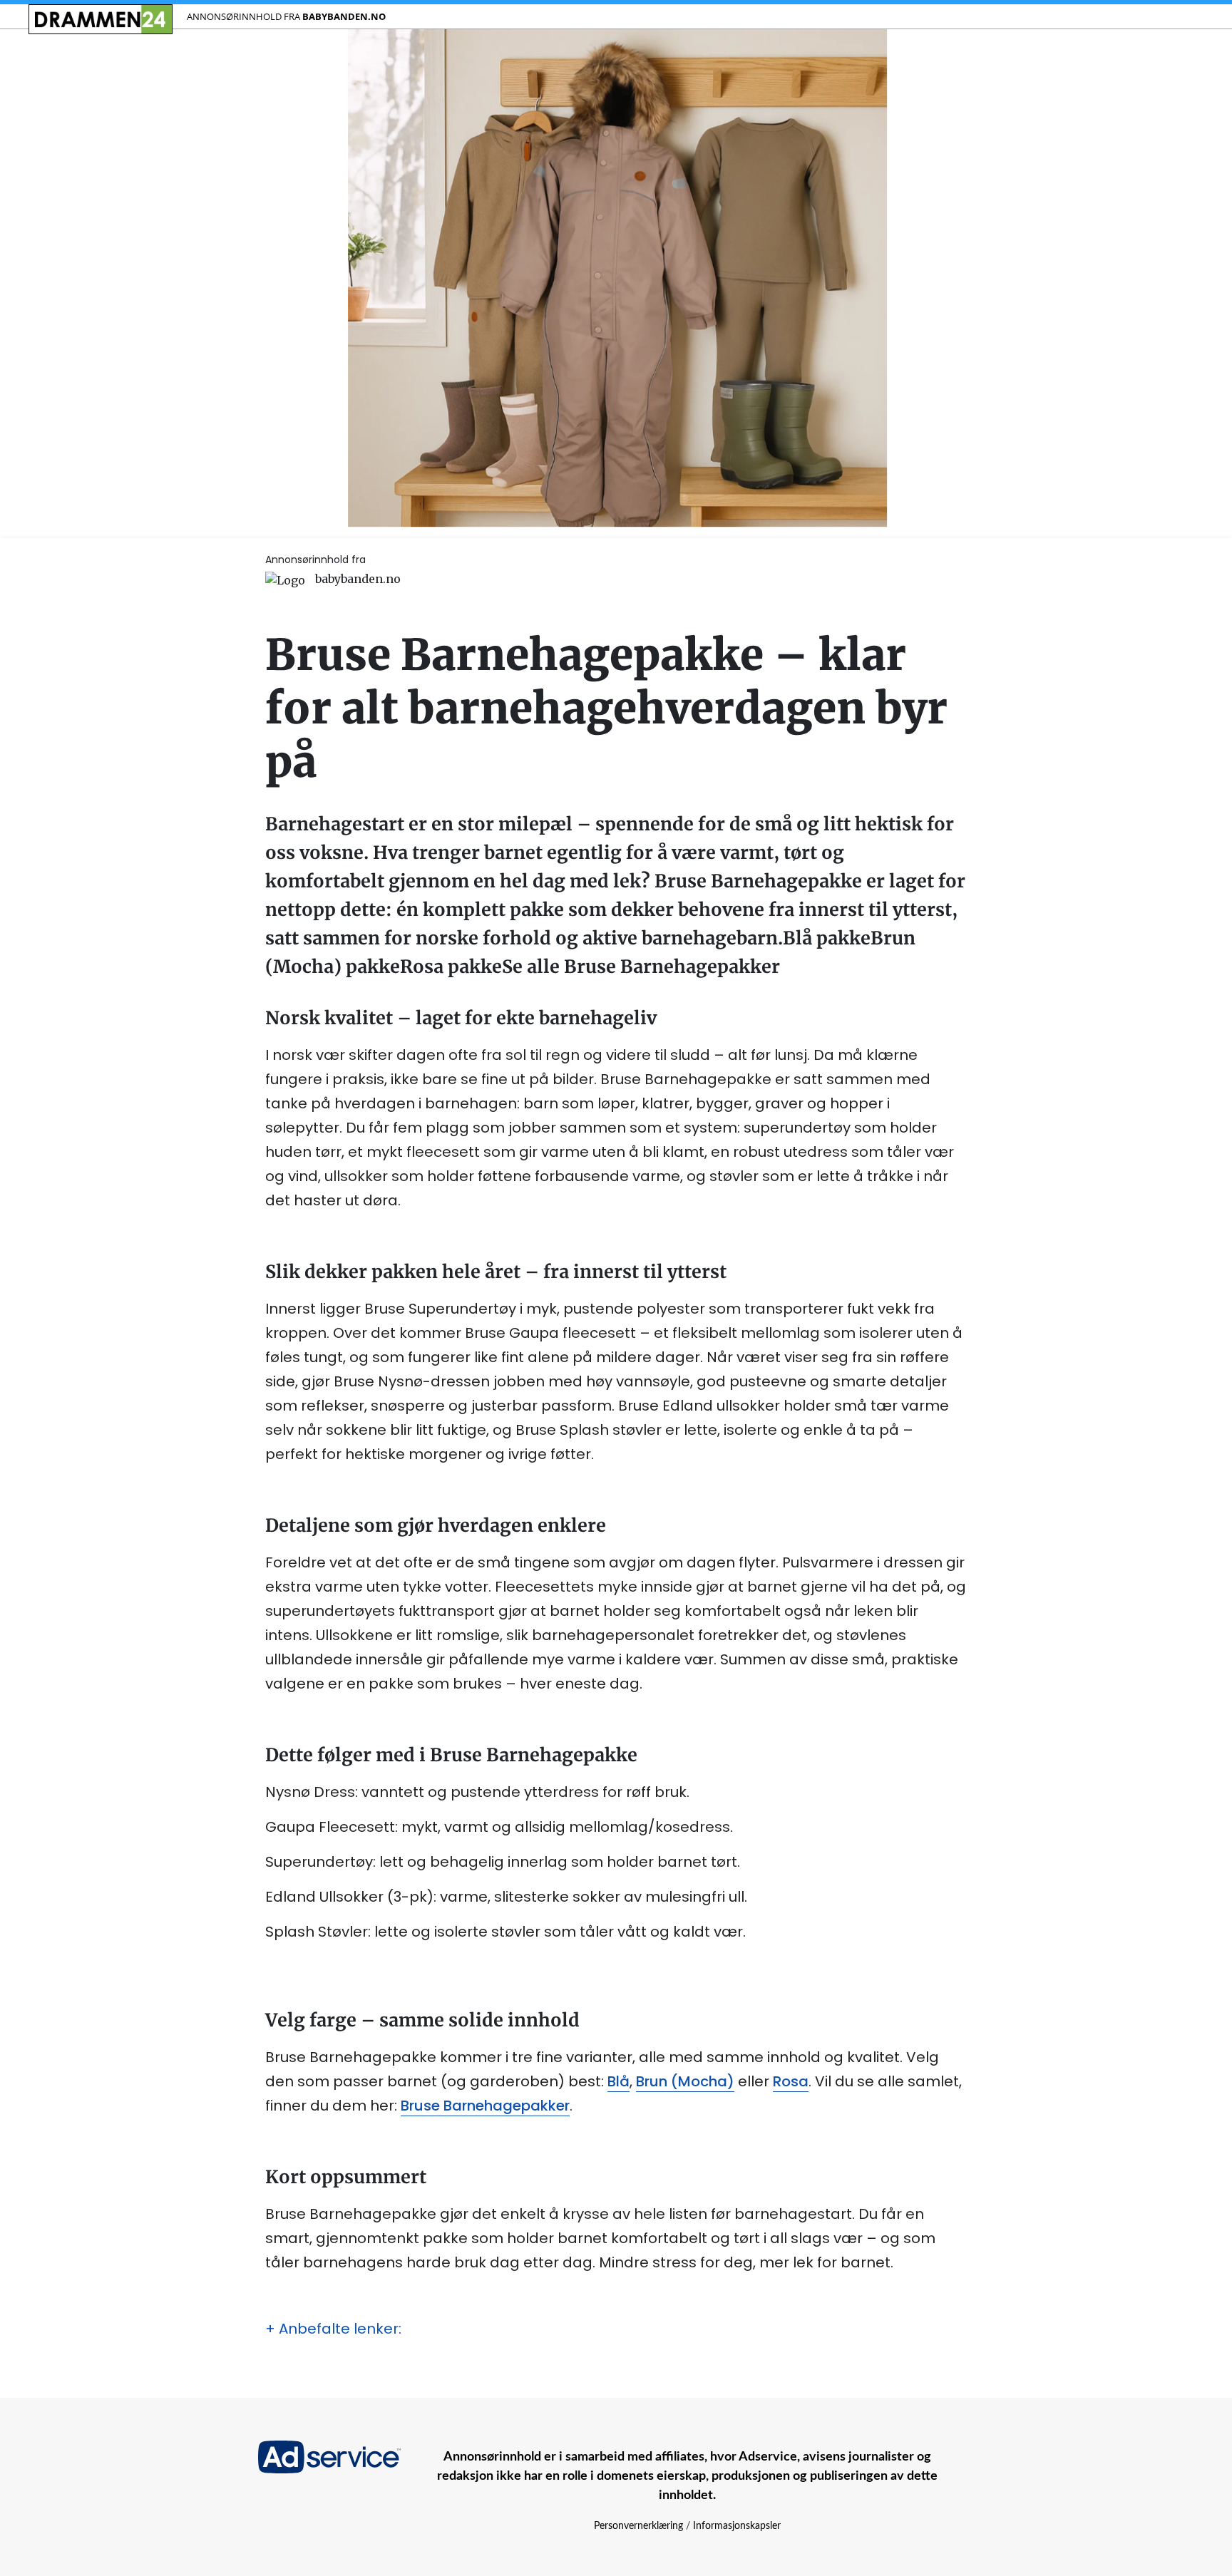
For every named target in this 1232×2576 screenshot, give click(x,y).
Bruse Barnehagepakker (485, 2106)
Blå (618, 2081)
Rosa (791, 2081)
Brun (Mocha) (685, 2081)
